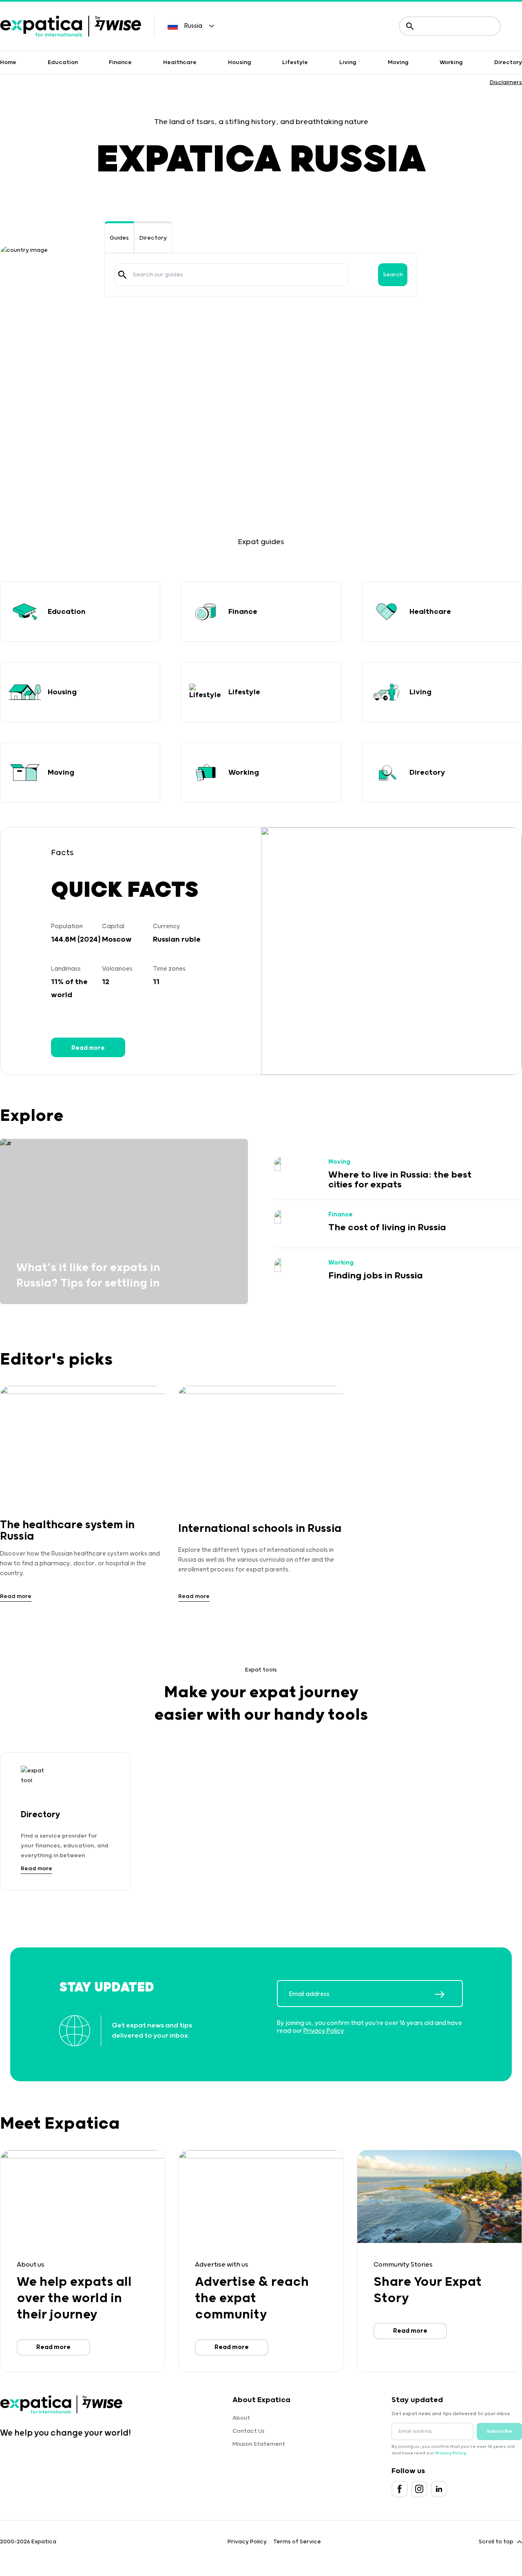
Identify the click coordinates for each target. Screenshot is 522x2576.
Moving (398, 62)
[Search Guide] (122, 275)
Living (348, 62)
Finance (120, 62)
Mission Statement (259, 2444)
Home (8, 62)
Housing (240, 62)
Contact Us (249, 2431)
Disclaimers (506, 82)
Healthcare (180, 62)
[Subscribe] (449, 1994)
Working (451, 62)
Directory (508, 62)
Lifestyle (295, 62)
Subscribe (499, 2431)
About (241, 2418)
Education (63, 62)
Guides (119, 238)
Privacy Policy (324, 2031)
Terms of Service (297, 2542)
